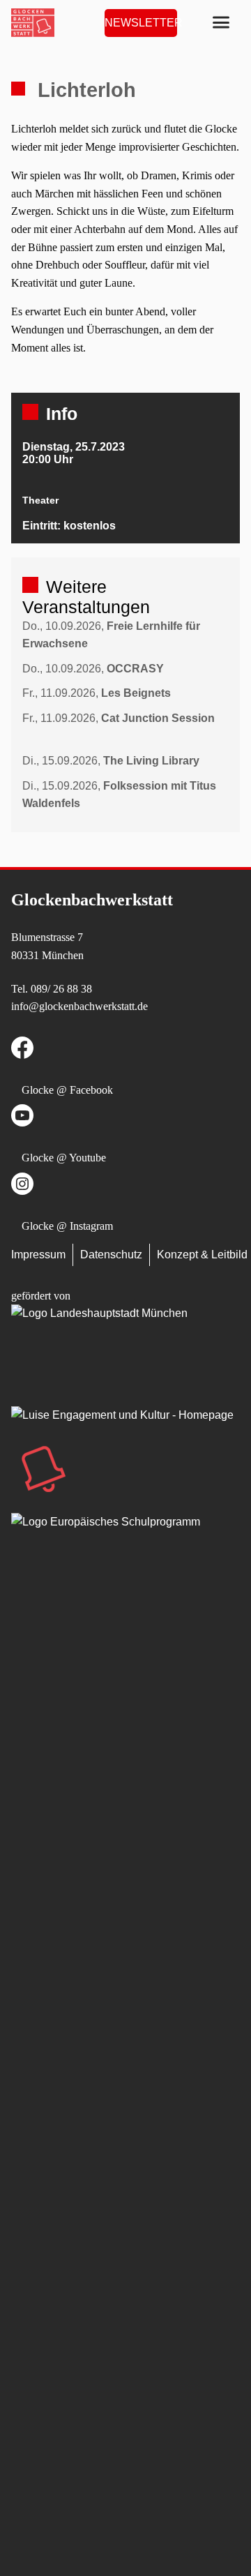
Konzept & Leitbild (202, 1255)
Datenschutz (111, 1255)
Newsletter (141, 23)
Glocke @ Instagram (67, 1226)
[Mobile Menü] (221, 23)
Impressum (38, 1255)
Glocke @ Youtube (64, 1158)
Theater (40, 500)
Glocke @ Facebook (67, 1090)
